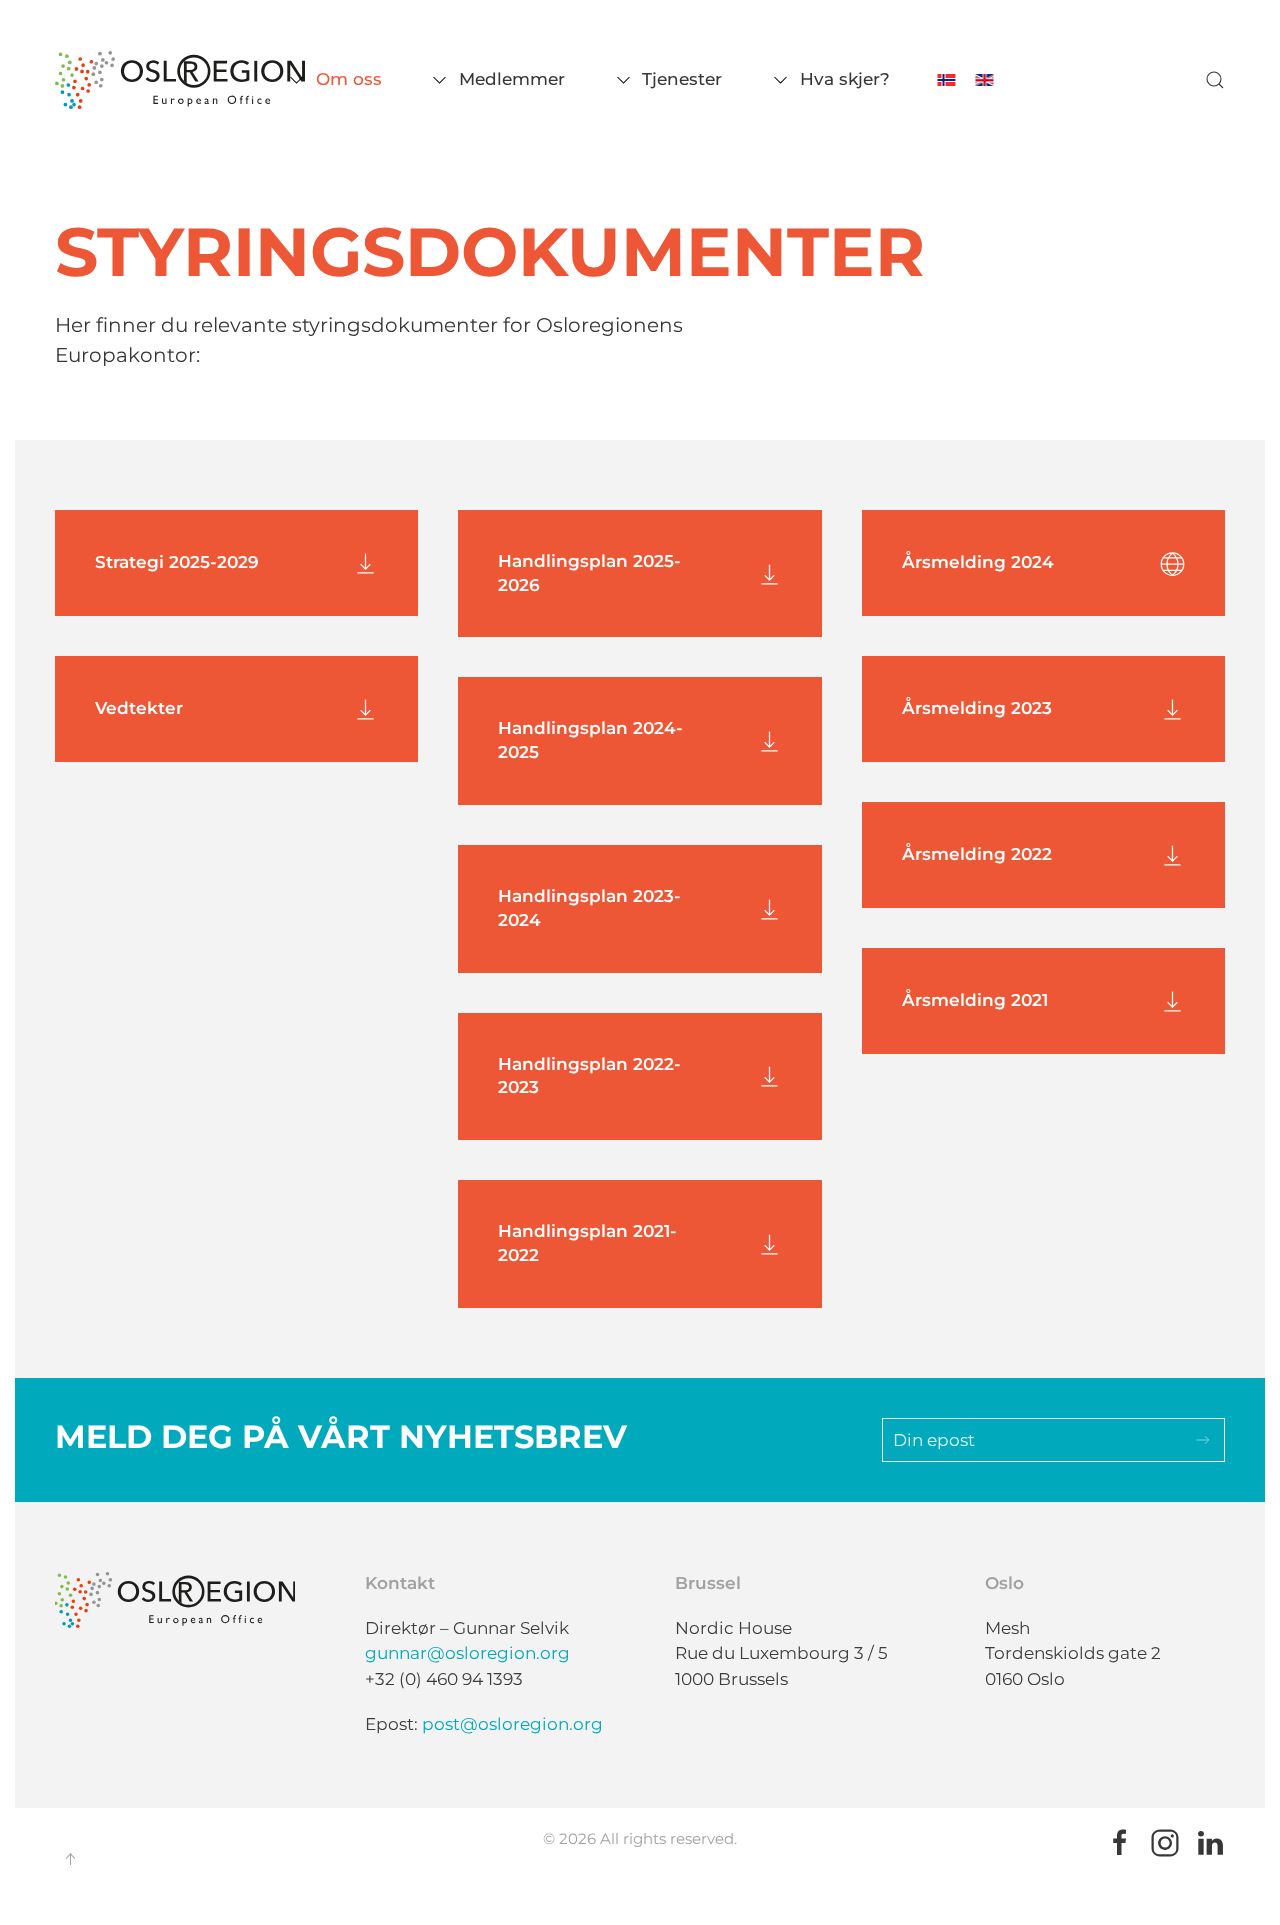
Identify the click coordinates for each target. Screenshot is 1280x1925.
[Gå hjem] (180, 80)
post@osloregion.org (512, 1724)
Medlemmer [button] (512, 79)
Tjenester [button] (682, 79)
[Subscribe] (1203, 1440)
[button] (1215, 80)
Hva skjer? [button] (844, 79)
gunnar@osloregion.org (467, 1653)
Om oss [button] (349, 79)
